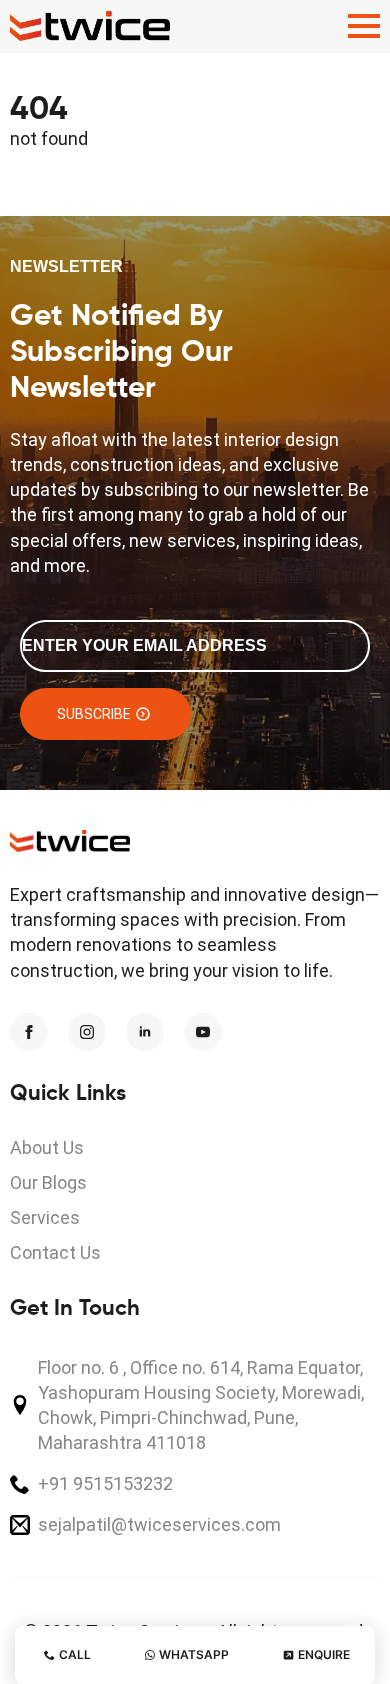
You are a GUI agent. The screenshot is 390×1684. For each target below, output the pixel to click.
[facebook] (29, 1032)
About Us (47, 1147)
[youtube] (203, 1032)
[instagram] (87, 1032)
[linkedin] (145, 1032)
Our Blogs (48, 1182)
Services (45, 1217)
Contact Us (55, 1252)
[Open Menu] (364, 26)
